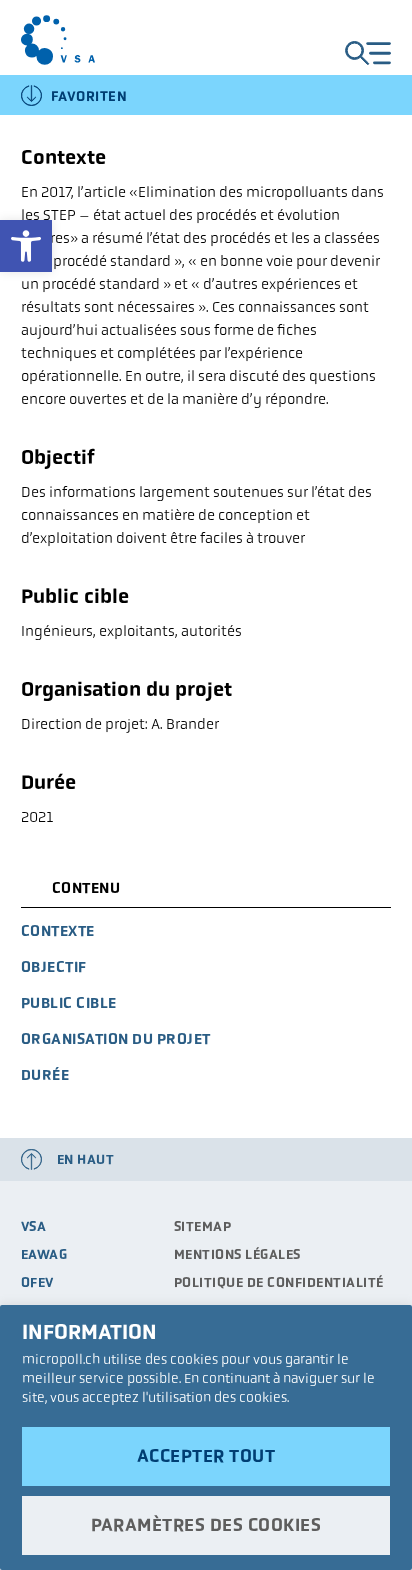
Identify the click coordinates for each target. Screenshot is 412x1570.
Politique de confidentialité (279, 1282)
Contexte (58, 930)
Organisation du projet (116, 1038)
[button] (26, 246)
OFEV (37, 1282)
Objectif (54, 966)
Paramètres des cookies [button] (206, 1525)
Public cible (69, 1002)
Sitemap (203, 1226)
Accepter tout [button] (206, 1456)
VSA (34, 1226)
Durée (45, 1074)
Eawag (44, 1254)
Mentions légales (237, 1254)
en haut (86, 1159)
